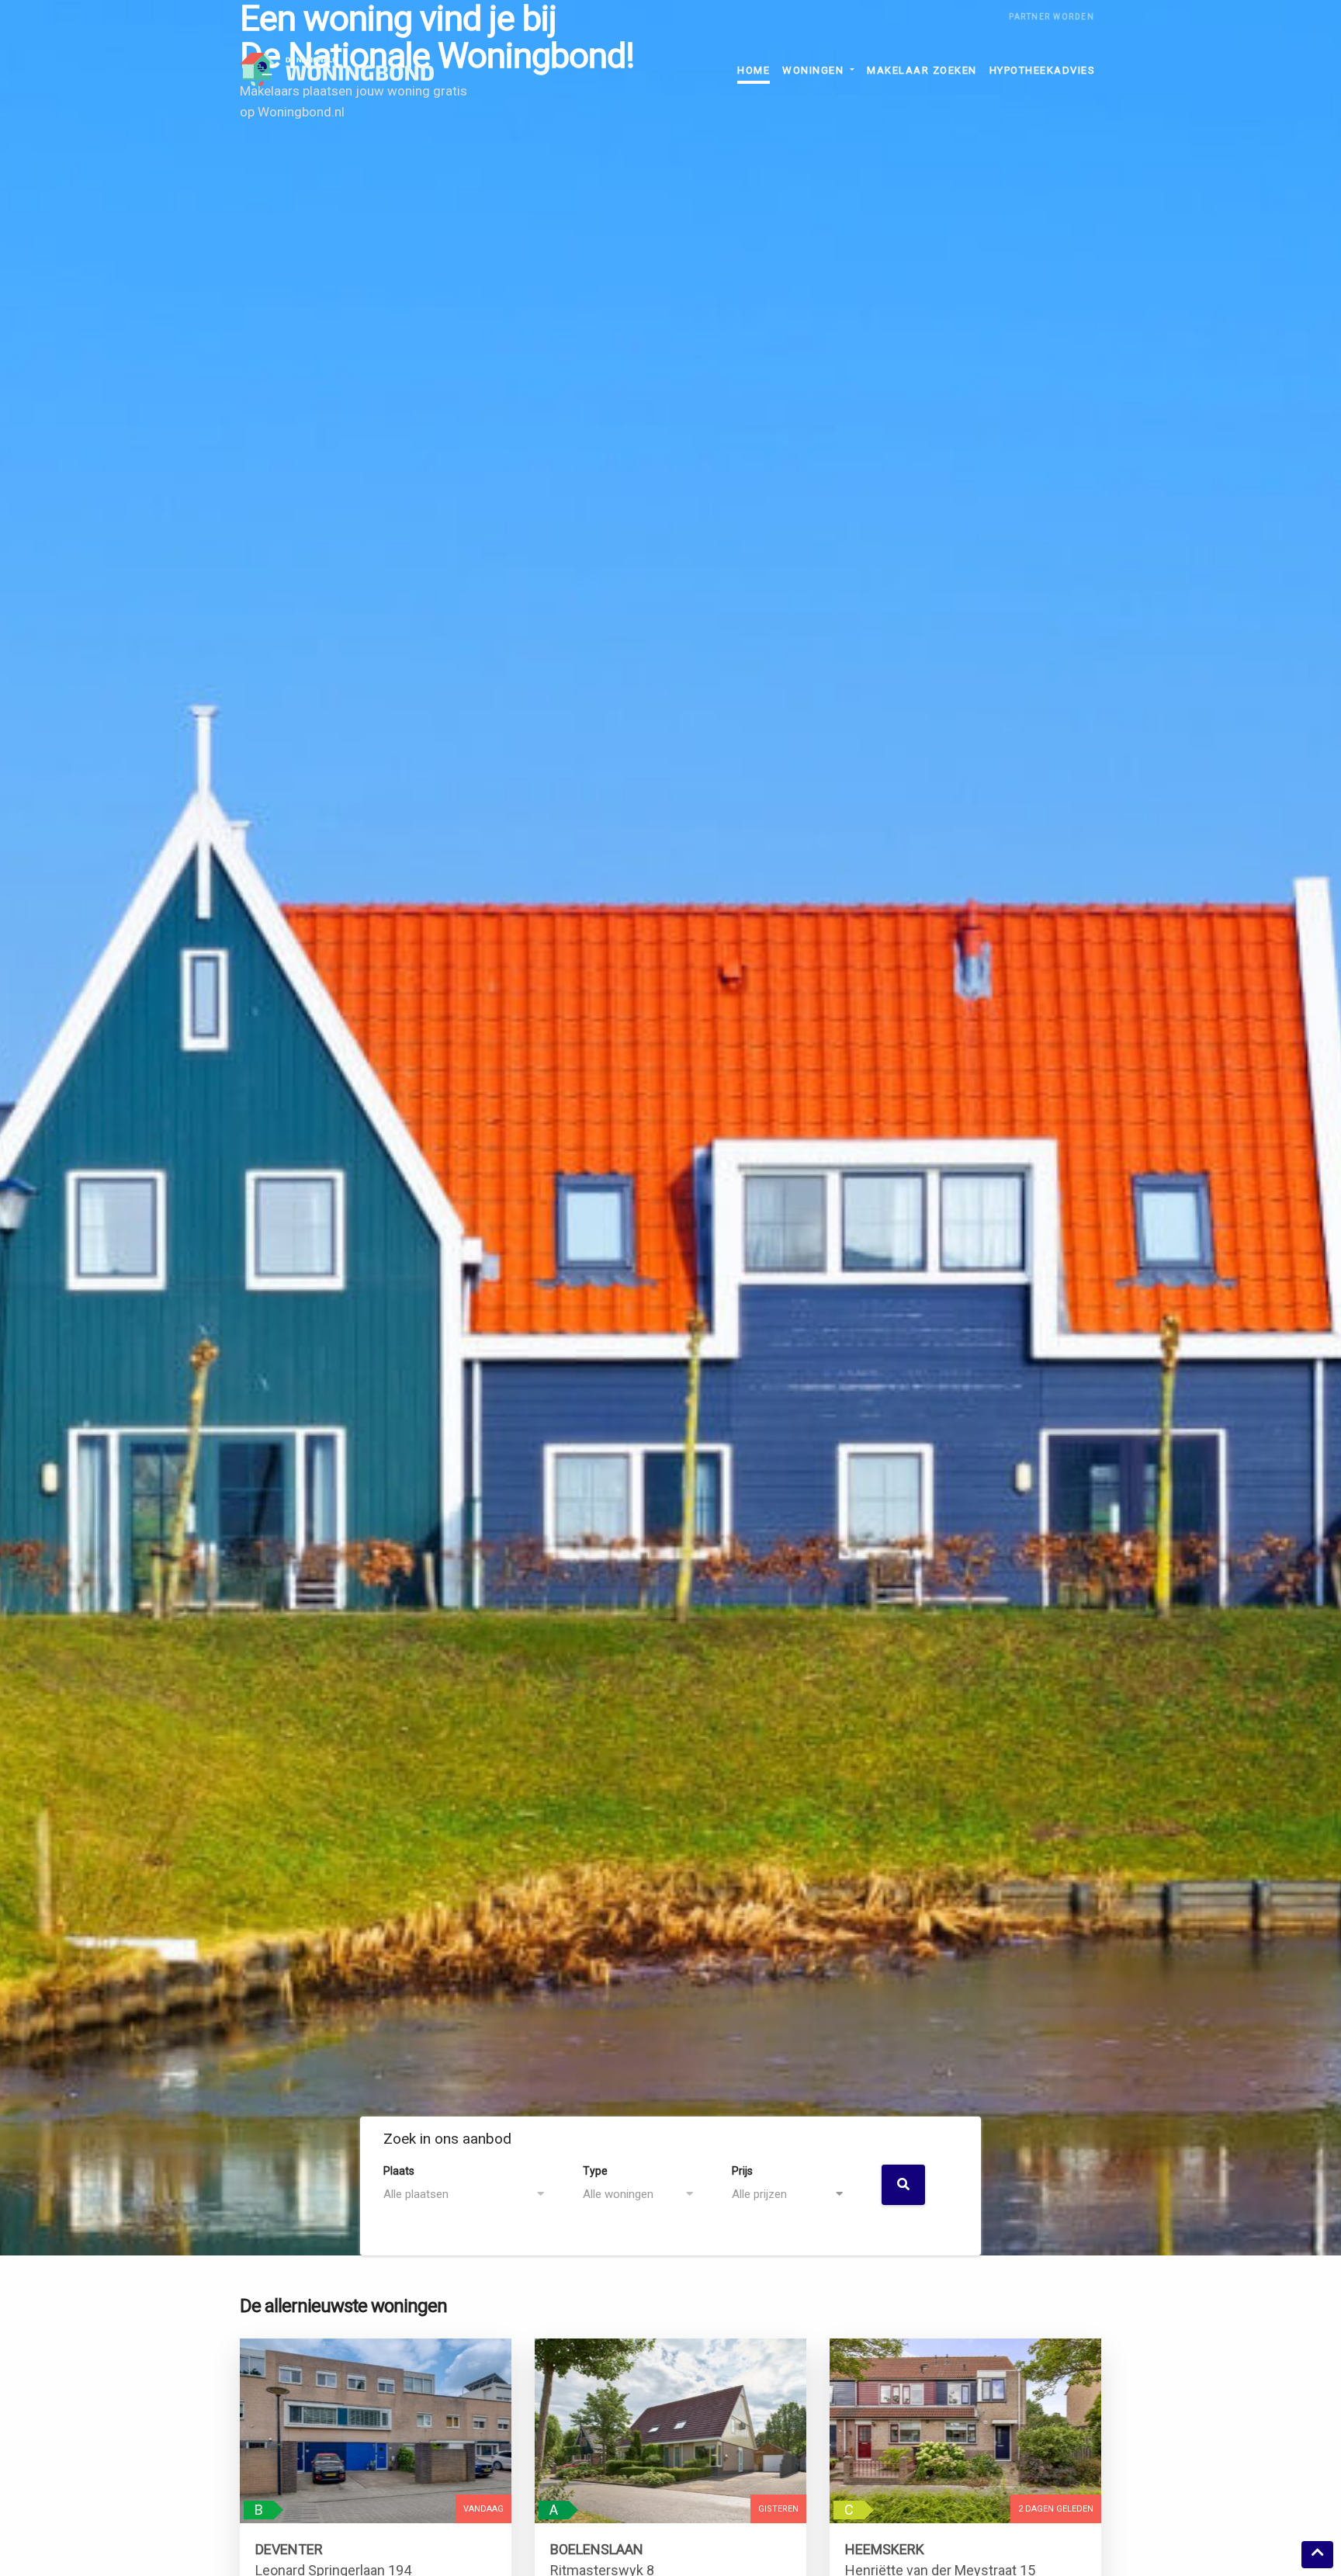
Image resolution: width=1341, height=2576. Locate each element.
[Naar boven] (1317, 2555)
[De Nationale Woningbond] (337, 70)
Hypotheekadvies (1043, 70)
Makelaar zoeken (922, 70)
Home (754, 70)
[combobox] (471, 2195)
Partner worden (1052, 17)
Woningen (815, 70)
